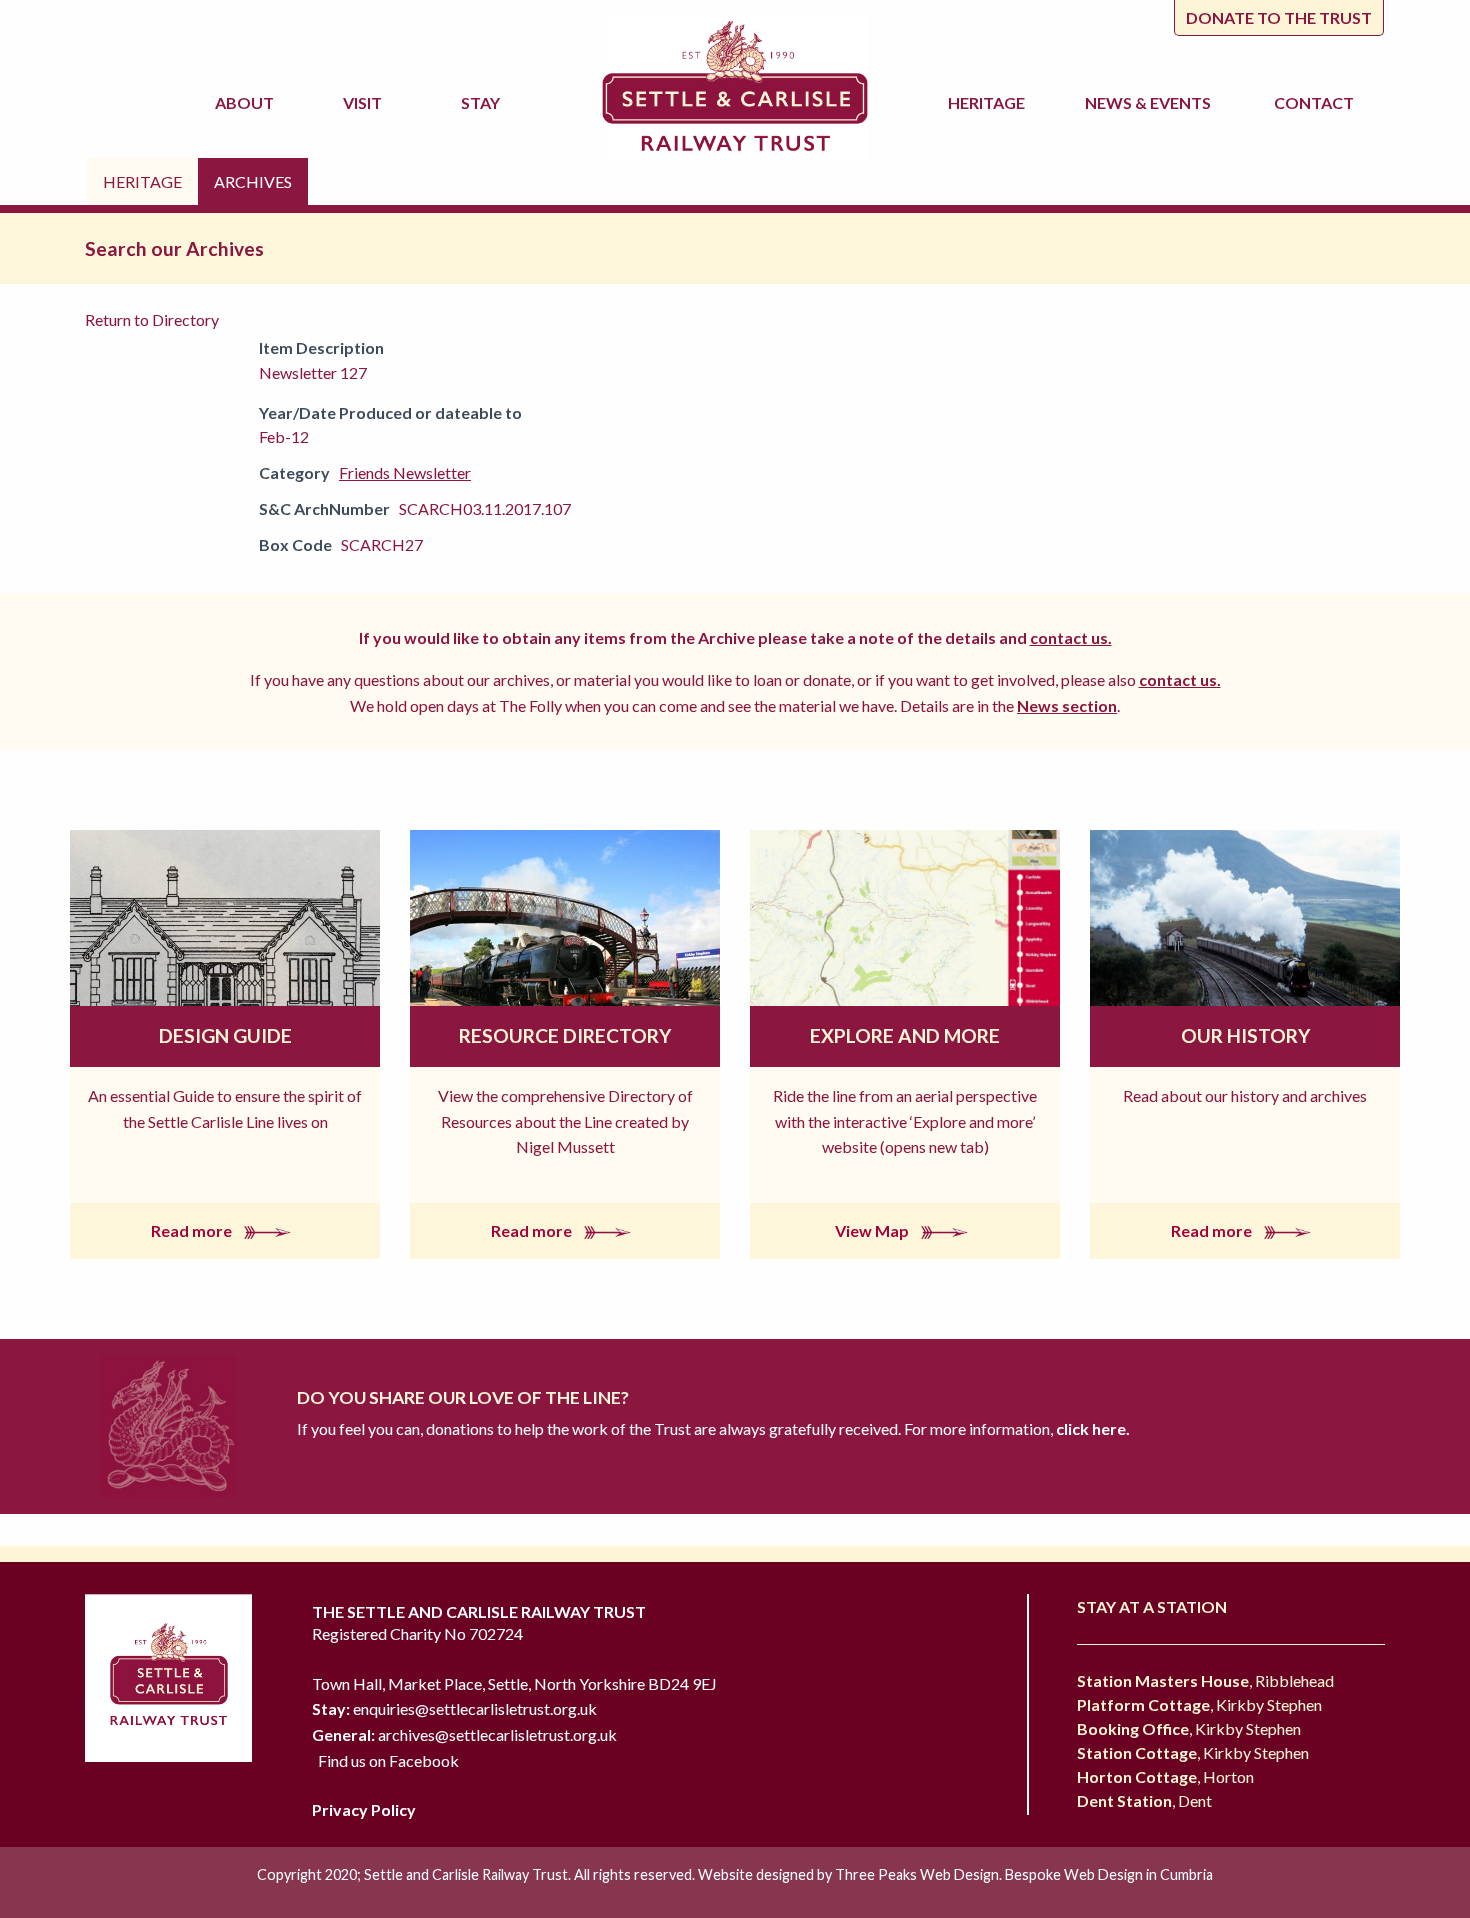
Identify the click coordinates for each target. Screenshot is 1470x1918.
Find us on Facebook (388, 1760)
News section (1067, 705)
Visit (365, 102)
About (247, 102)
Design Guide (225, 1035)
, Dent (1144, 1800)
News (1148, 102)
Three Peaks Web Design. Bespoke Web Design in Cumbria (1024, 1874)
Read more (193, 1230)
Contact (1314, 102)
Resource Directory (565, 1035)
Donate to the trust (1279, 17)
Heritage (989, 102)
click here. (1091, 1428)
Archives (253, 181)
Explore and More (905, 1035)
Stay (483, 102)
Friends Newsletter (405, 472)
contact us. (1071, 637)
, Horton (1165, 1776)
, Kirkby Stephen (1199, 1704)
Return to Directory (152, 319)
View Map (873, 1230)
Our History (1245, 1035)
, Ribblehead (1205, 1680)
